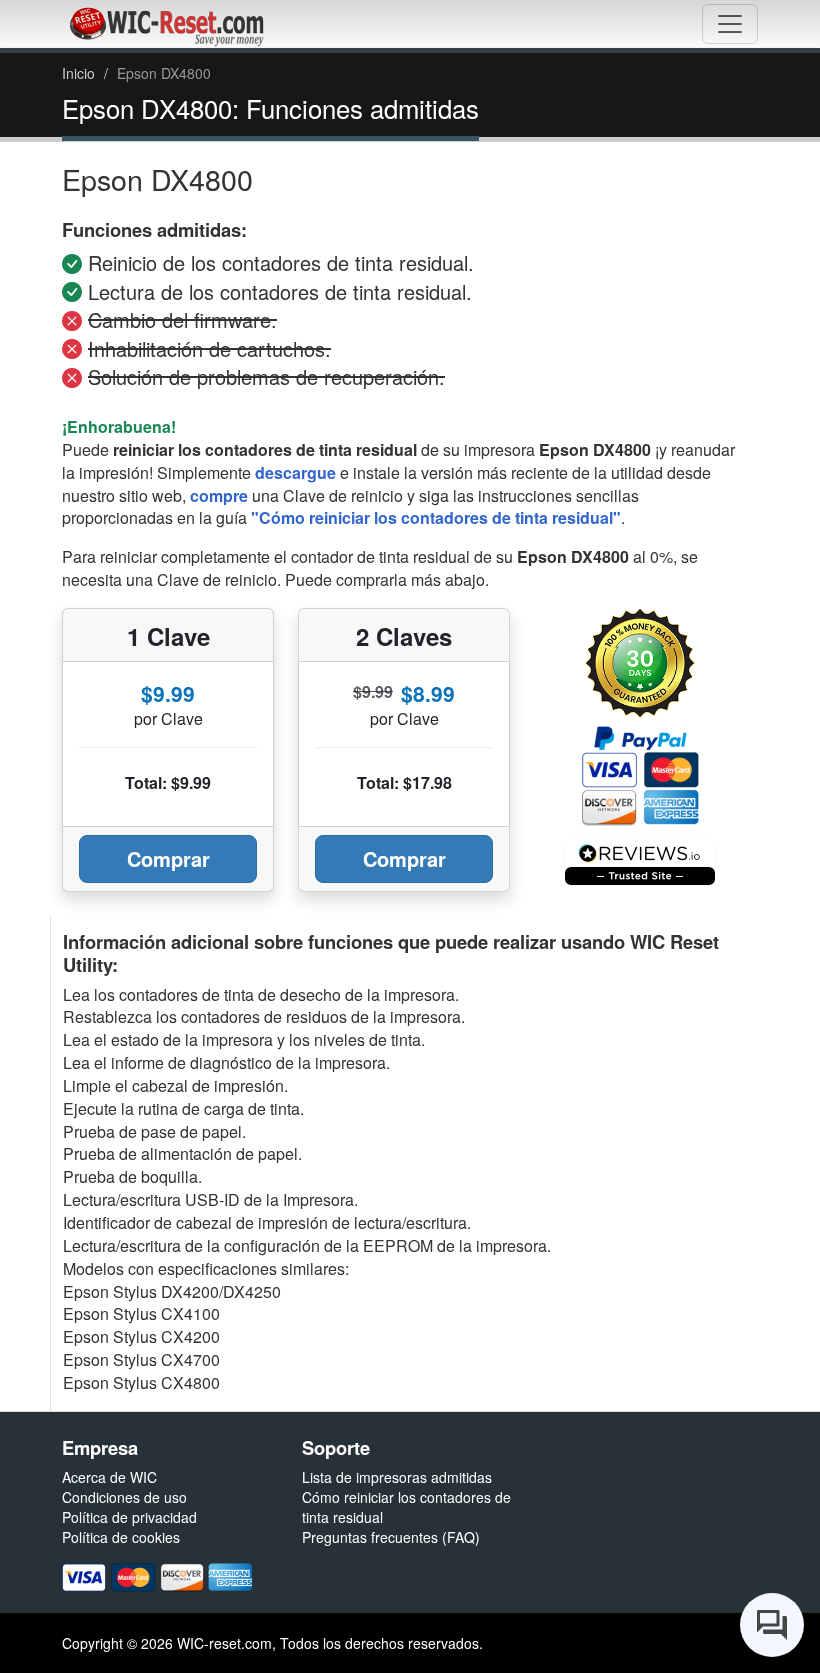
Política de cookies (121, 1537)
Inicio (78, 73)
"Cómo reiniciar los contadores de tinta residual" (436, 517)
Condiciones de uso (124, 1497)
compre (219, 495)
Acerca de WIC (109, 1477)
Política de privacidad (129, 1517)
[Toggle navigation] (730, 24)
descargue (295, 472)
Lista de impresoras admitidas (397, 1477)
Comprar (168, 858)
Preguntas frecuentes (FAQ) (391, 1537)
